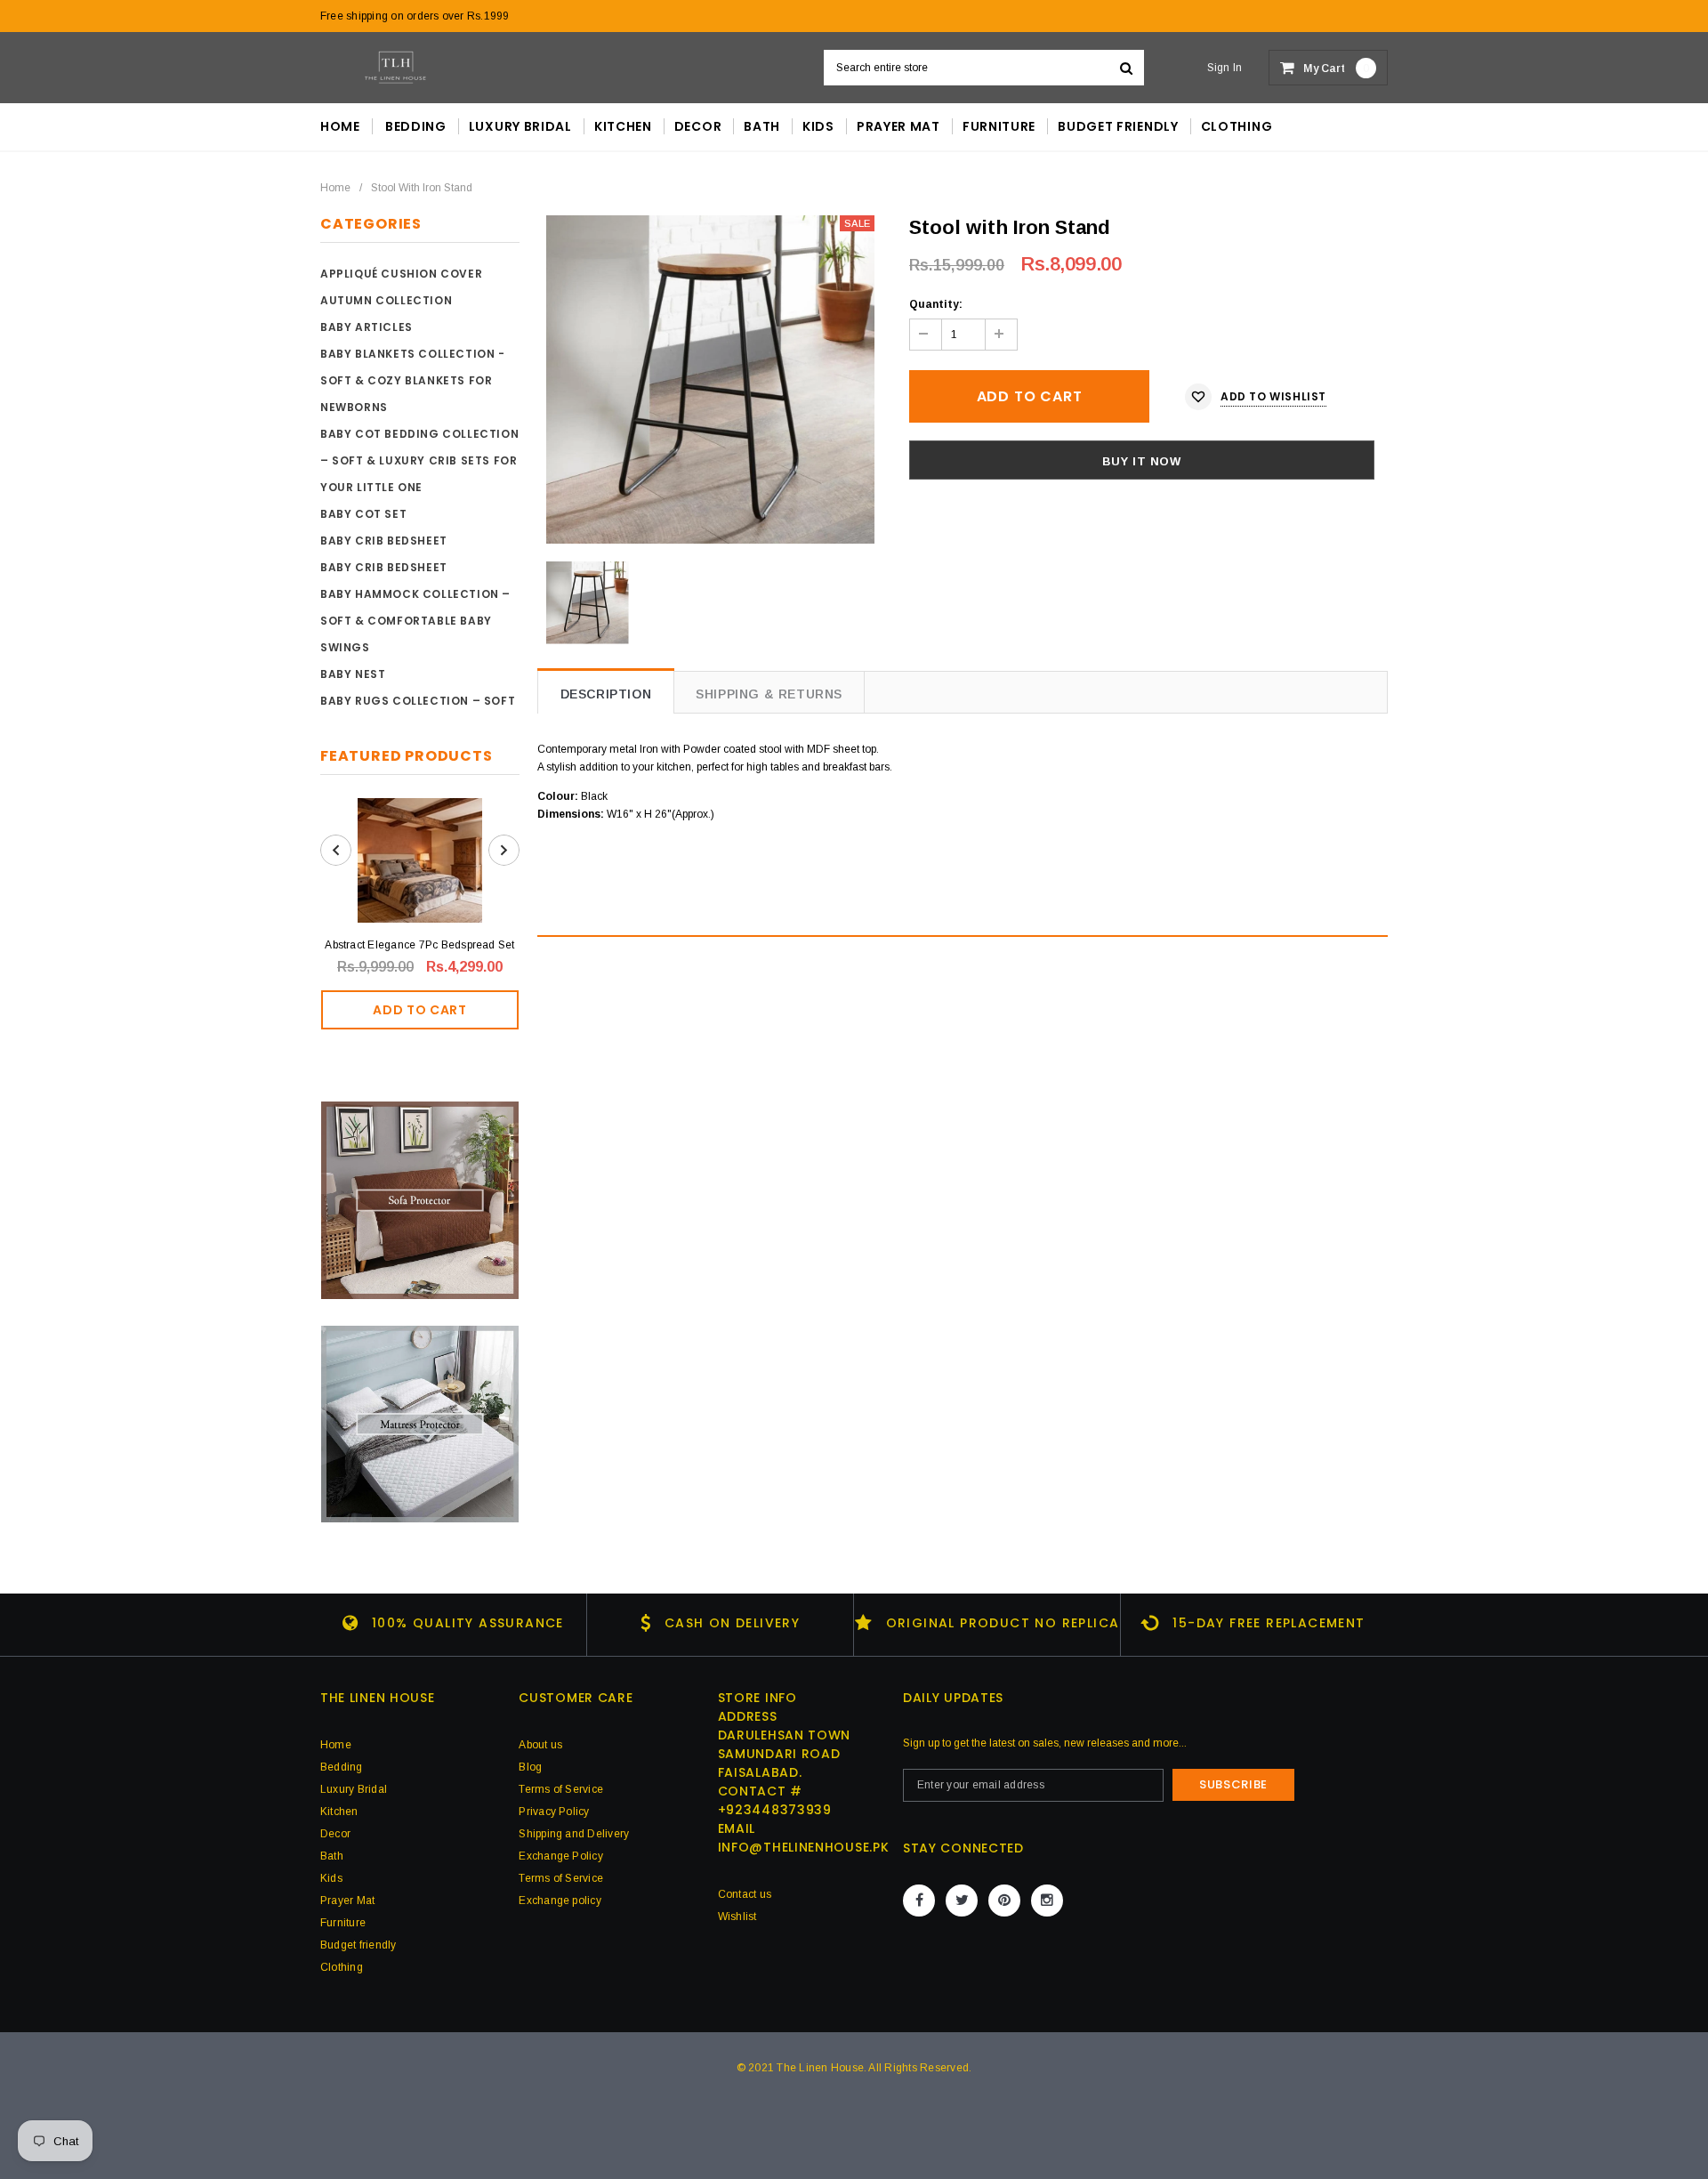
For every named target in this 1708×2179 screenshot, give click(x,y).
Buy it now (1142, 461)
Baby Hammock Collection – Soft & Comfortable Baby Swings (415, 621)
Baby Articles (367, 327)
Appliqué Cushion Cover (401, 274)
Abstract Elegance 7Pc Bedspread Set (419, 945)
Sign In (1225, 68)
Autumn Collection (386, 300)
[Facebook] (919, 1901)
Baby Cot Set (363, 514)
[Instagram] (1047, 1901)
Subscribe (1233, 1784)
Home (335, 188)
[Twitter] (962, 1901)
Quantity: (936, 304)
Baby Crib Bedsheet (384, 541)
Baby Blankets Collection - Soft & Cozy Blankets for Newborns (413, 380)
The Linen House (820, 2068)
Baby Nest (353, 674)
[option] (710, 379)
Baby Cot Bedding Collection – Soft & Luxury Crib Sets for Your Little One (419, 460)
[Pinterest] (1004, 1901)
